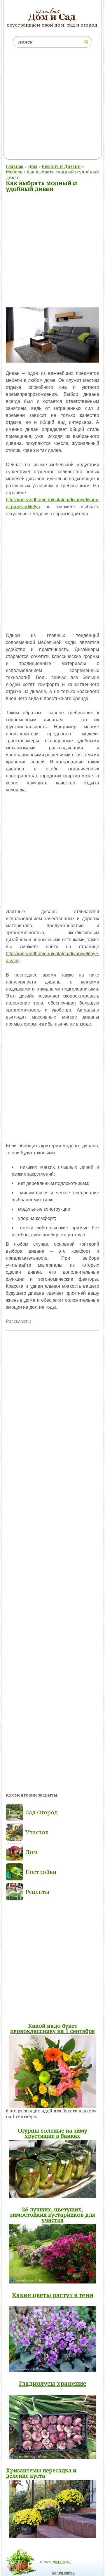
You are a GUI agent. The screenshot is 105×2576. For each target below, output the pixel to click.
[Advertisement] (52, 105)
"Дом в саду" (61, 2562)
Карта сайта (63, 2573)
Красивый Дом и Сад (53, 15)
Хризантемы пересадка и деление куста (41, 2473)
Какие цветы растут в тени (53, 2295)
